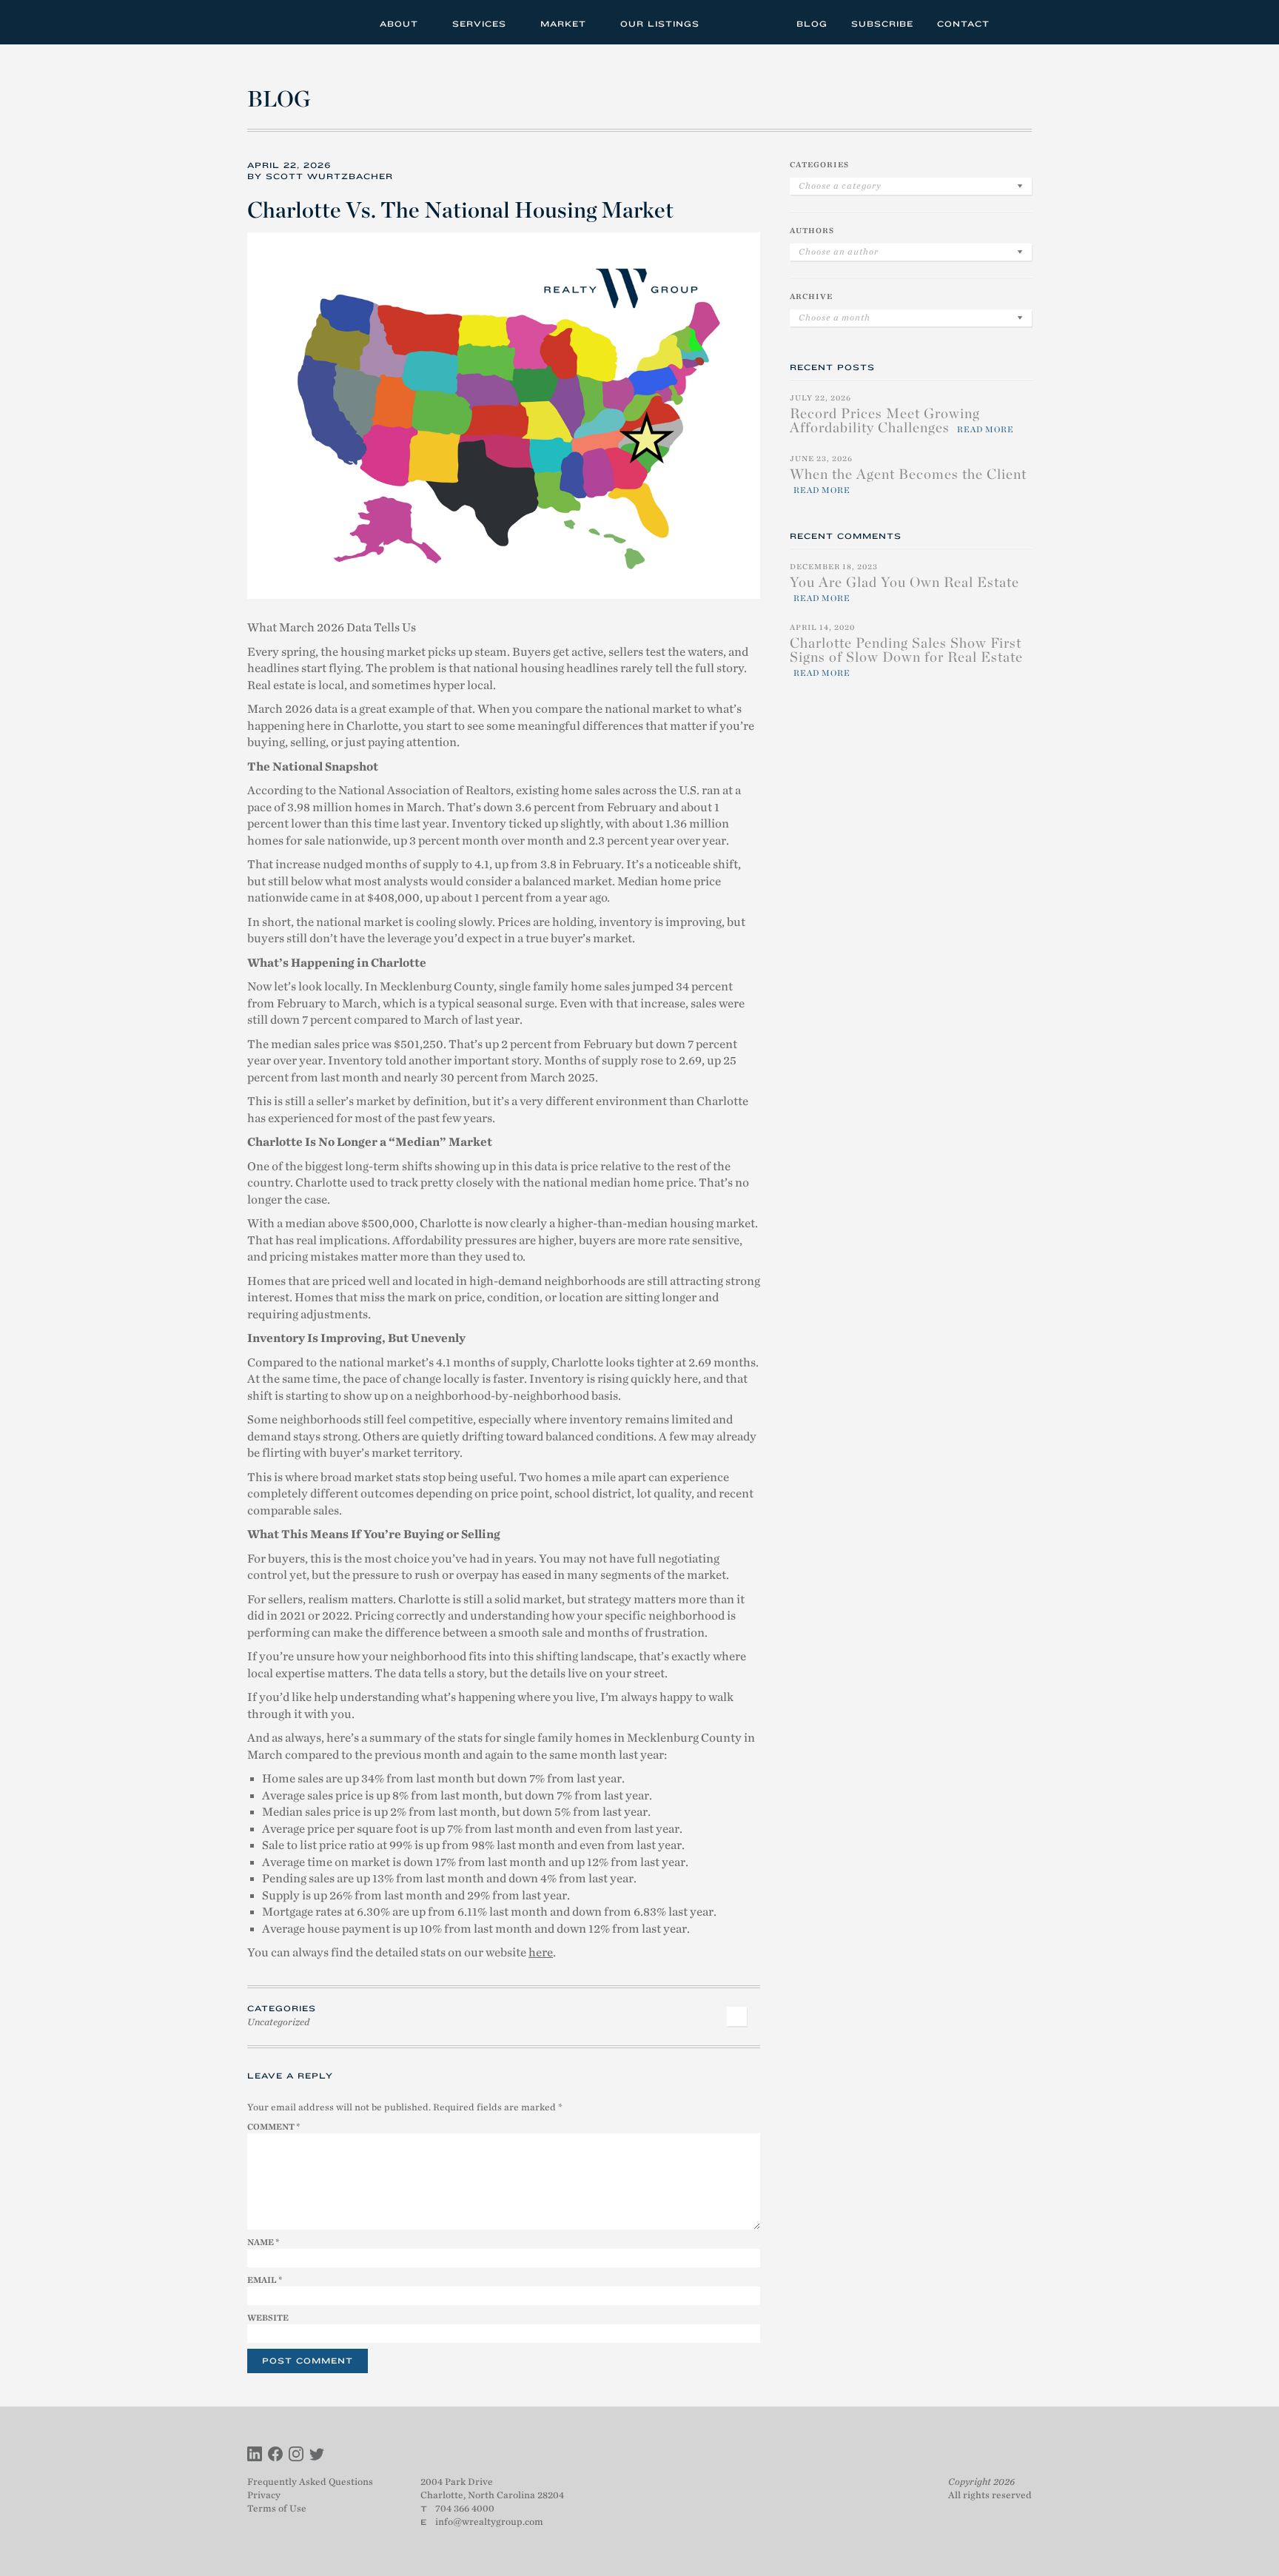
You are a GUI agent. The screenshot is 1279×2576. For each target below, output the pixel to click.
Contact (963, 24)
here (541, 1953)
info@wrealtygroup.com (489, 2522)
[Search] (1016, 22)
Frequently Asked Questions (310, 2482)
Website (268, 2318)
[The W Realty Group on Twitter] (317, 2456)
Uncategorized (278, 2022)
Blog (812, 24)
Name (263, 2242)
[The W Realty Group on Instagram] (296, 2456)
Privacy (264, 2495)
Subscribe (882, 24)
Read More (986, 429)
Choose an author (839, 252)
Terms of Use (277, 2508)
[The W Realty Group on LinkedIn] (255, 2456)
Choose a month (835, 318)
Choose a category (840, 186)
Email (265, 2280)
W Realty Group (301, 22)
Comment (273, 2127)
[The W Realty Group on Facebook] (275, 2456)
